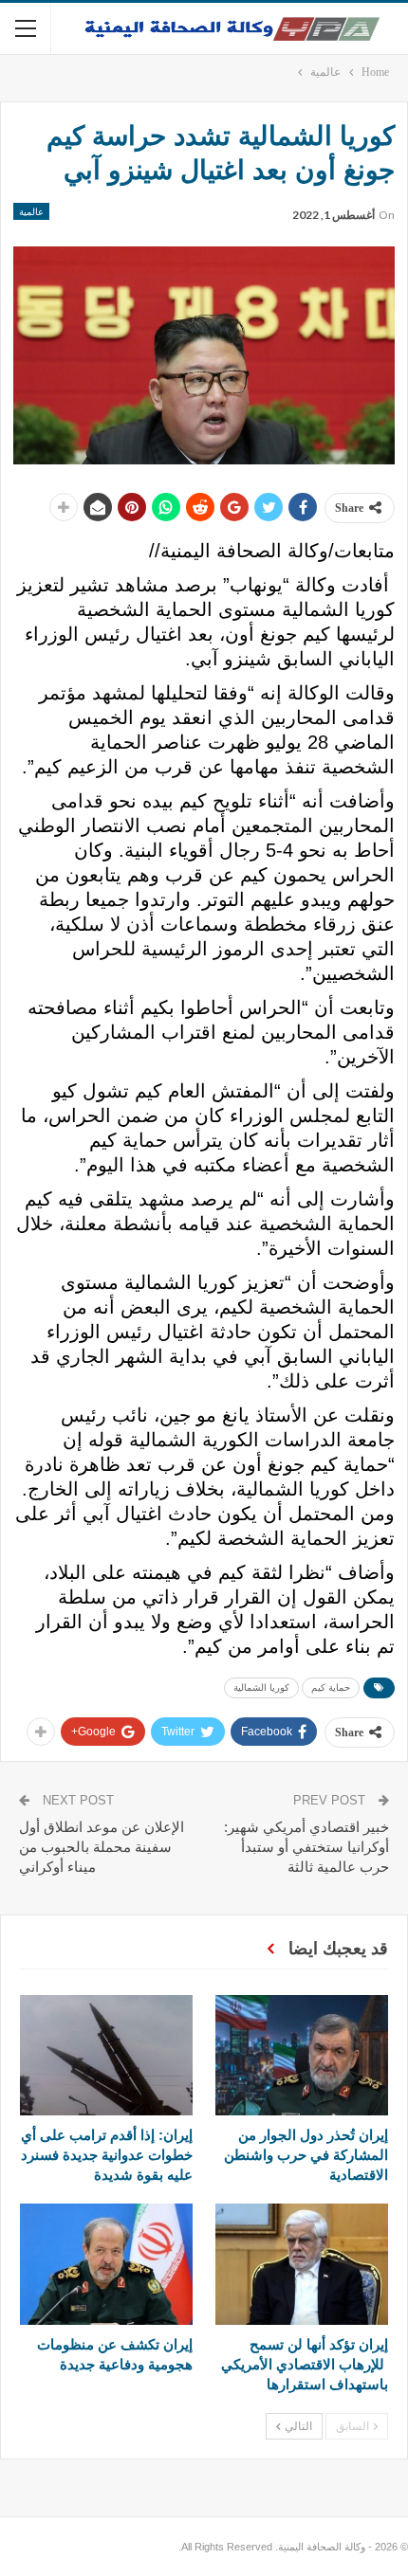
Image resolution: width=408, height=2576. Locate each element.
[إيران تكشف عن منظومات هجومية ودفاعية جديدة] (106, 2264)
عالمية (31, 211)
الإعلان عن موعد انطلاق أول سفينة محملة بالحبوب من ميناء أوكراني (102, 1847)
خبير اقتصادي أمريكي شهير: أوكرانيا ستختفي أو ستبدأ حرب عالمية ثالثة (306, 1847)
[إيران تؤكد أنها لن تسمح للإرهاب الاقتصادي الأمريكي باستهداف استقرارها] (302, 2264)
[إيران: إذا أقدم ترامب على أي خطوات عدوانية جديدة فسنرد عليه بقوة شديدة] (106, 2055)
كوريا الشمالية (261, 1687)
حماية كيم (331, 1687)
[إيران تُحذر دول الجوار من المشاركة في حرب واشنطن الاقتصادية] (302, 2055)
